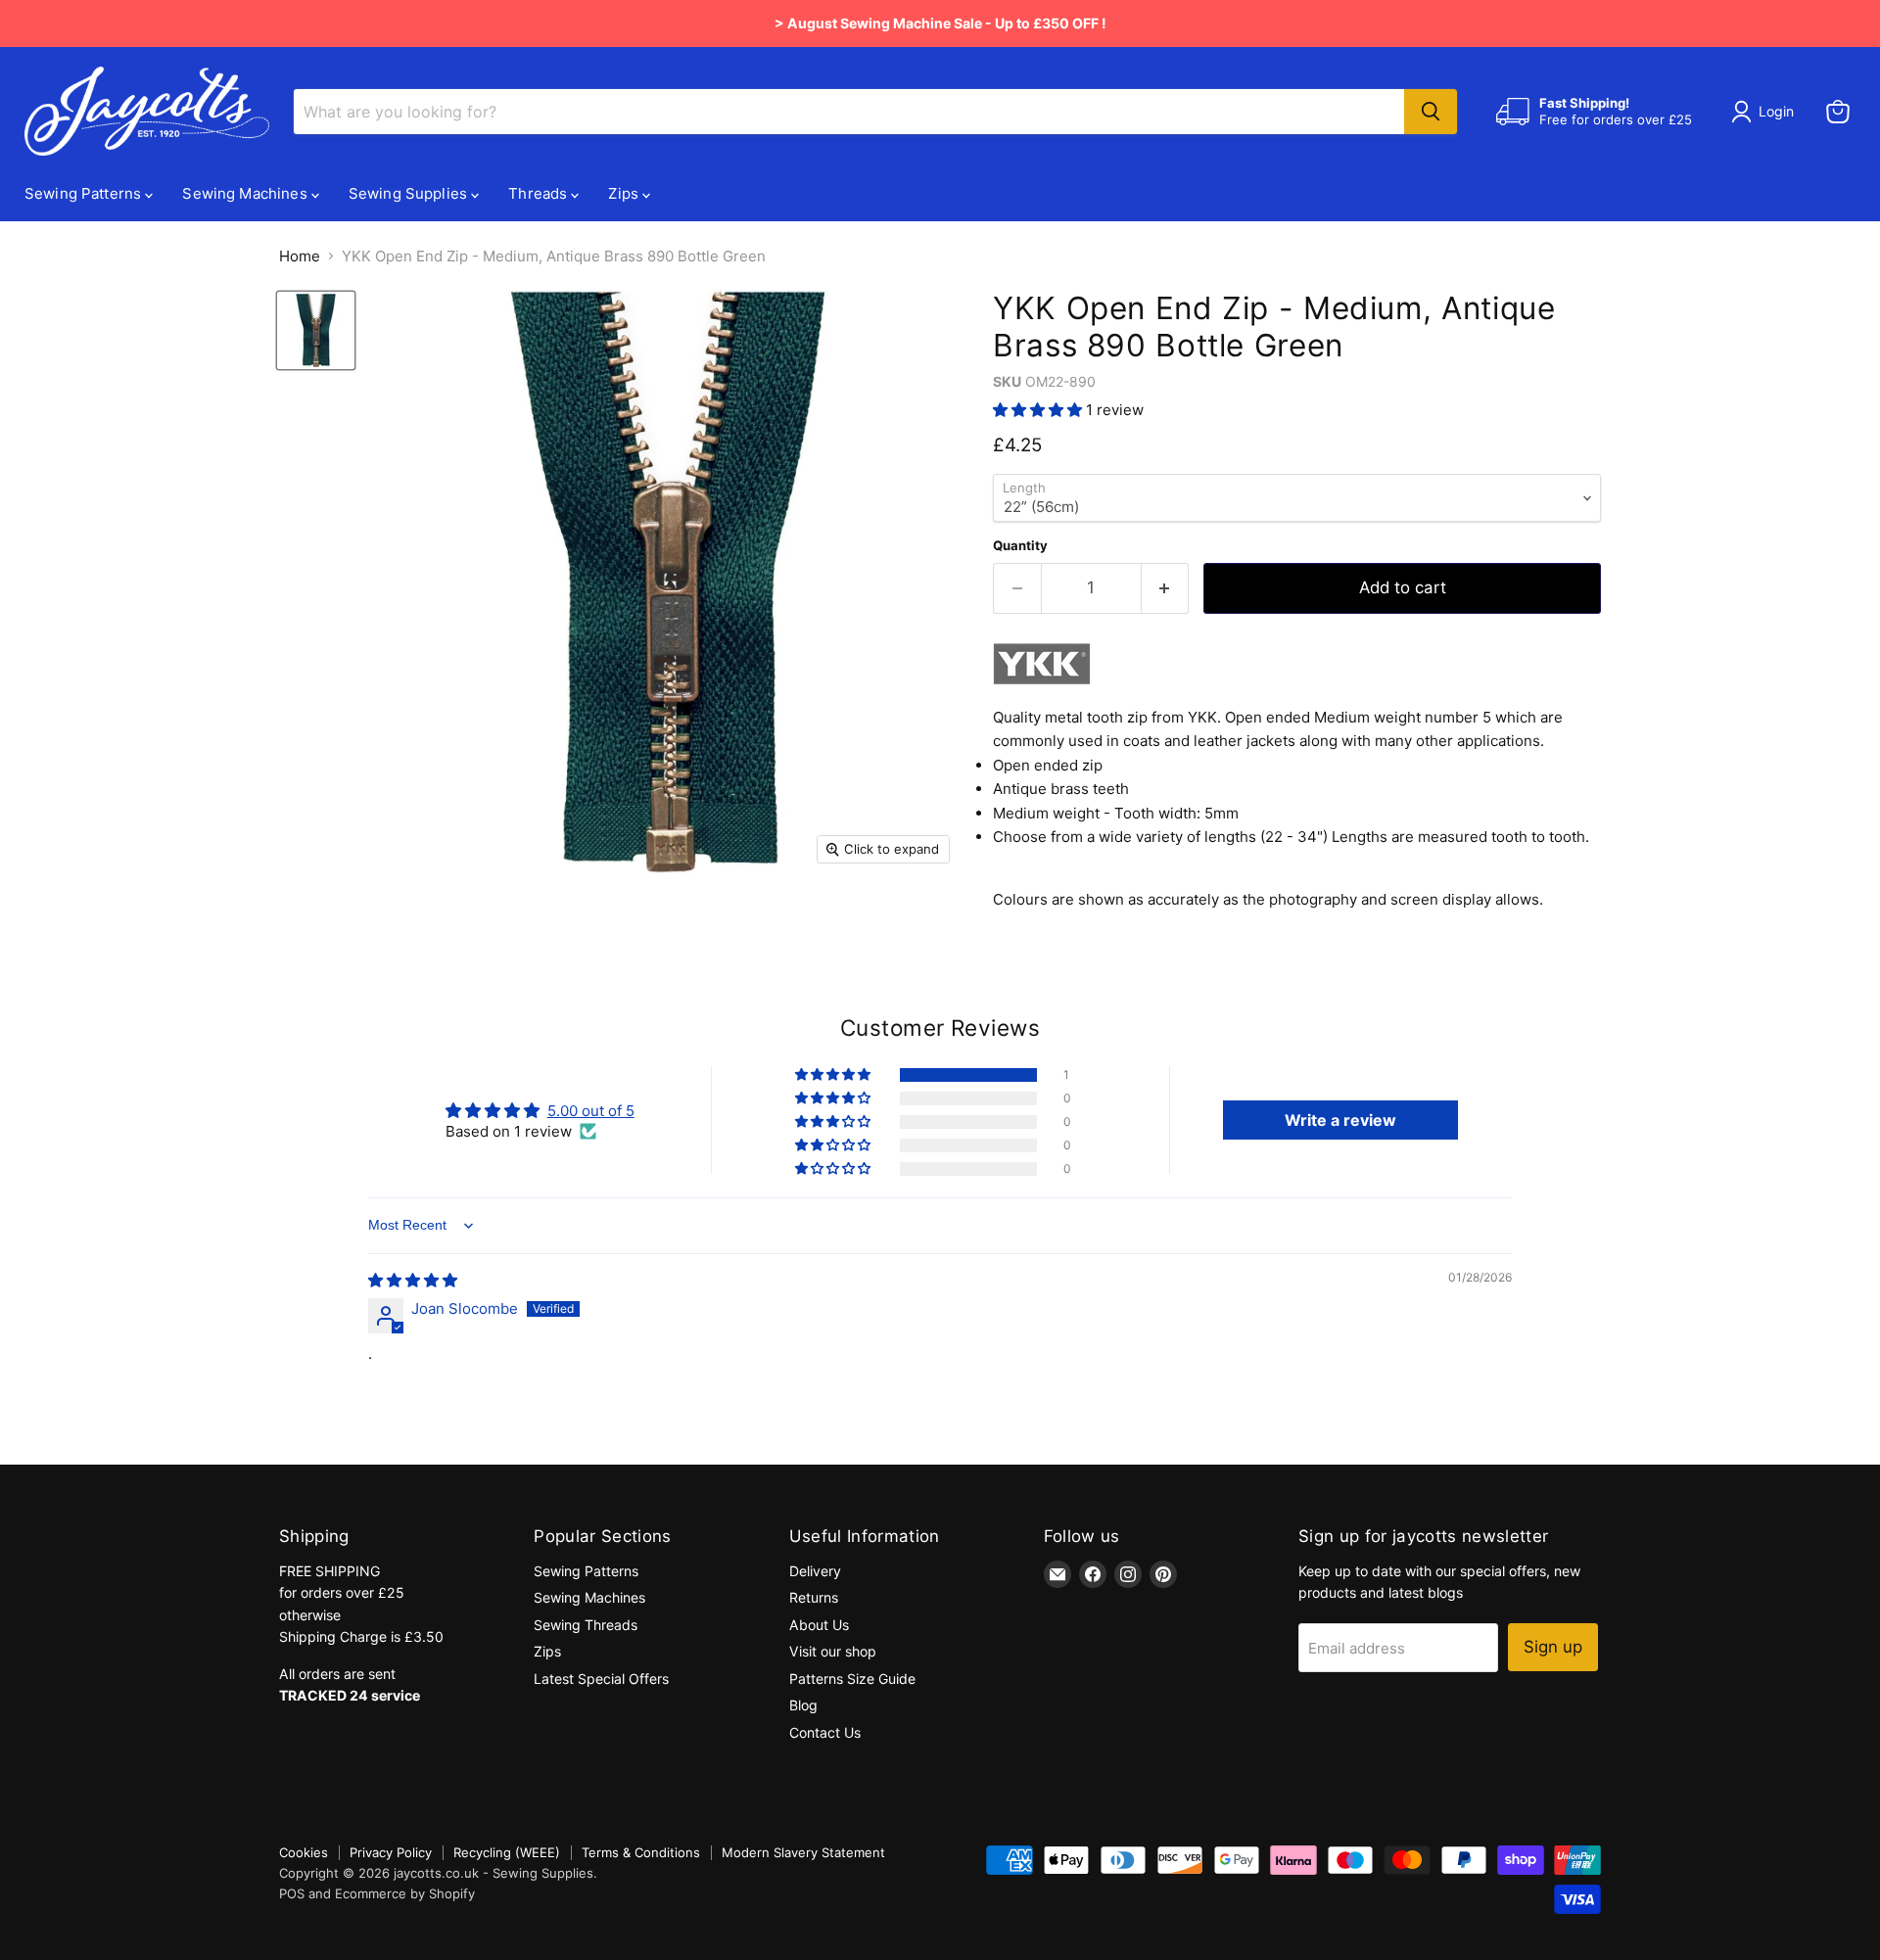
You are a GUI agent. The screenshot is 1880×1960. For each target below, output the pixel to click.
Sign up (1553, 1647)
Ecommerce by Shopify (405, 1893)
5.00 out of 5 (591, 1111)
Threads (540, 193)
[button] (1039, 410)
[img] (413, 1280)
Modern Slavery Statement (803, 1852)
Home (300, 256)
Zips (625, 193)
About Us (819, 1625)
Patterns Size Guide (852, 1679)
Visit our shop (833, 1651)
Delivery (815, 1571)
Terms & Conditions (641, 1852)
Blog (803, 1705)
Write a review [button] (1340, 1120)
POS (292, 1893)
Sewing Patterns (85, 193)
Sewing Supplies (410, 193)
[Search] (1431, 112)
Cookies (304, 1852)
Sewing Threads (586, 1625)
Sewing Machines (246, 193)
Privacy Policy (391, 1852)
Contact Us (825, 1732)
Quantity (1020, 546)
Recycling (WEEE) (507, 1852)
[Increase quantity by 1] (1166, 588)
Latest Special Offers (601, 1679)
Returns (814, 1597)
